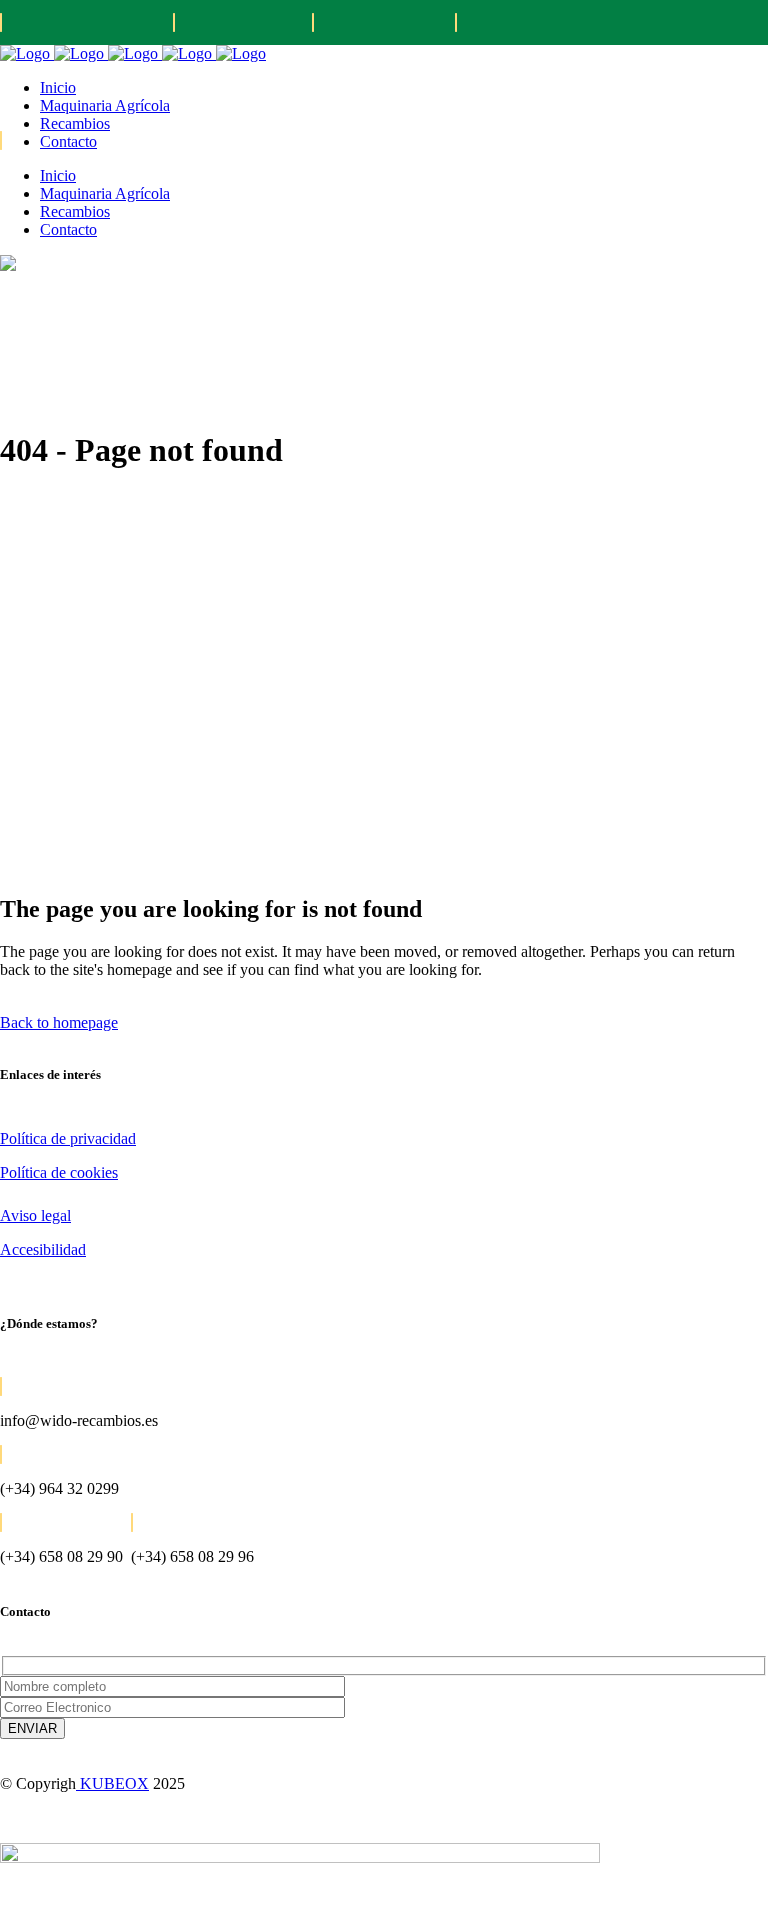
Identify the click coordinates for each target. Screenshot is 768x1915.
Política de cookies (59, 1172)
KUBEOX (112, 1783)
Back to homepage (59, 1022)
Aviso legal (35, 1215)
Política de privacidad (68, 1138)
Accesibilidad (43, 1249)
